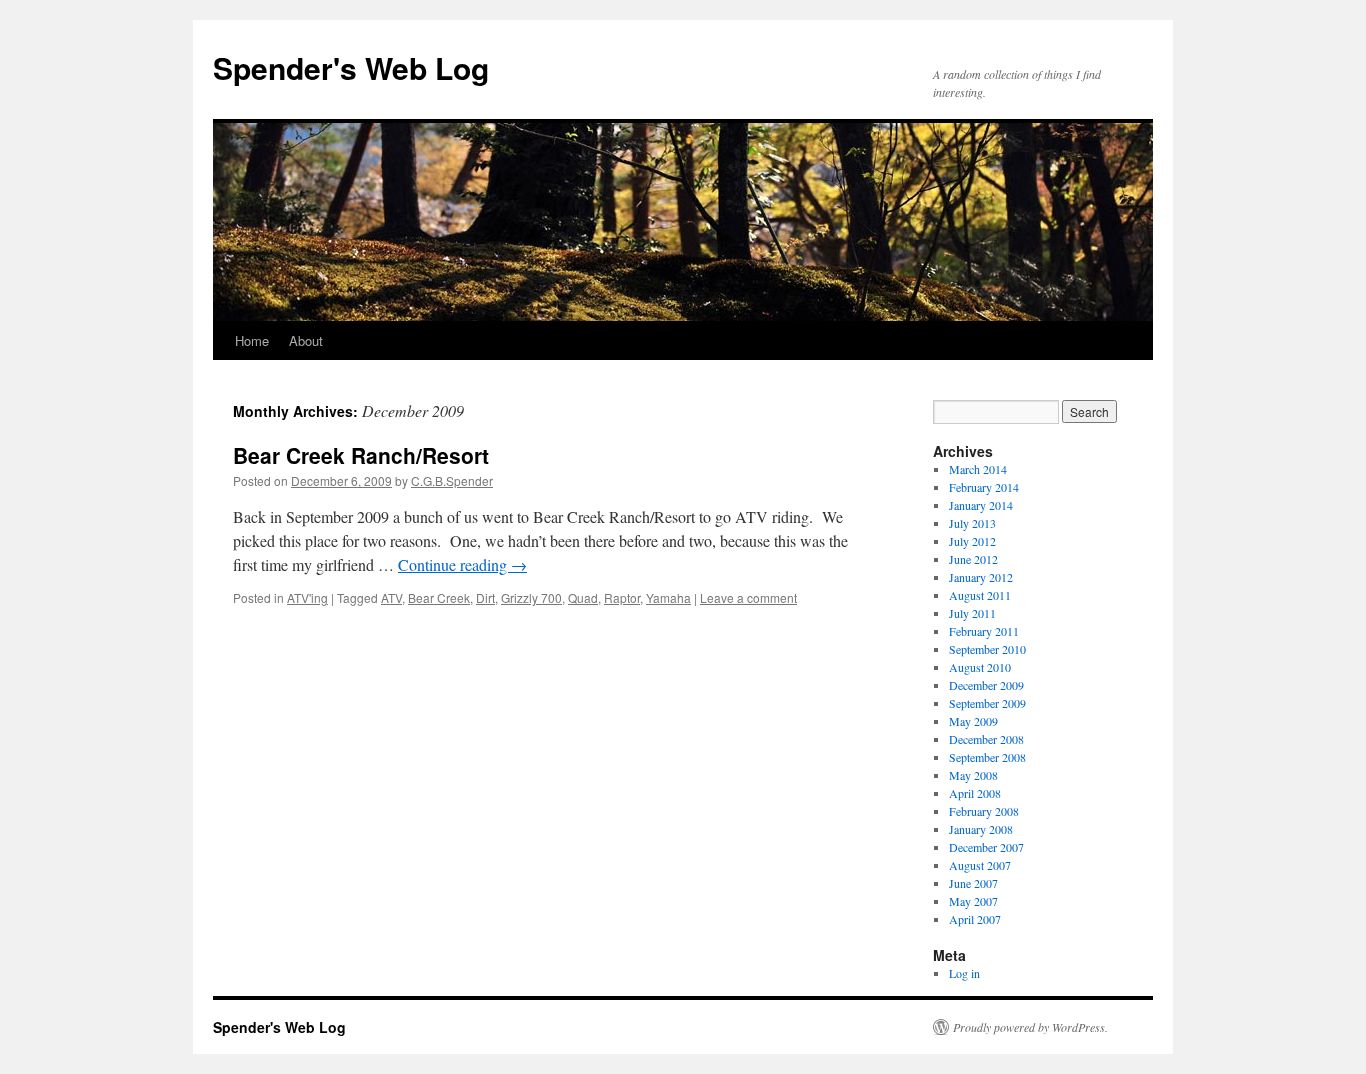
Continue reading (462, 564)
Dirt (485, 597)
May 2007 (973, 901)
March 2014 (978, 469)
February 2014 (984, 487)
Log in (964, 973)
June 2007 (973, 883)
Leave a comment (748, 597)
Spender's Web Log (351, 67)
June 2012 (973, 559)
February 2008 (984, 811)
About (306, 340)
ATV (391, 597)
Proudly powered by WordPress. (1030, 1027)
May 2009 (973, 721)
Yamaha (668, 597)
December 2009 (986, 685)
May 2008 (973, 775)
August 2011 (980, 595)
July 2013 (972, 523)
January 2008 (981, 829)
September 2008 (987, 757)
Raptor (622, 597)
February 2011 (984, 631)
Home (252, 340)
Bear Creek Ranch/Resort (361, 455)
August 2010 (980, 667)
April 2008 (975, 793)
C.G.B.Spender (452, 480)
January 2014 (981, 505)
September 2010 (987, 649)
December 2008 (986, 739)
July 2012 (972, 541)
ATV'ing (307, 597)
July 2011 (972, 613)
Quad (583, 597)
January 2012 (981, 577)
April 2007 (975, 919)
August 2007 (980, 865)
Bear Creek (439, 597)
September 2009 (987, 703)
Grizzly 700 (531, 597)
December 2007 (986, 847)
